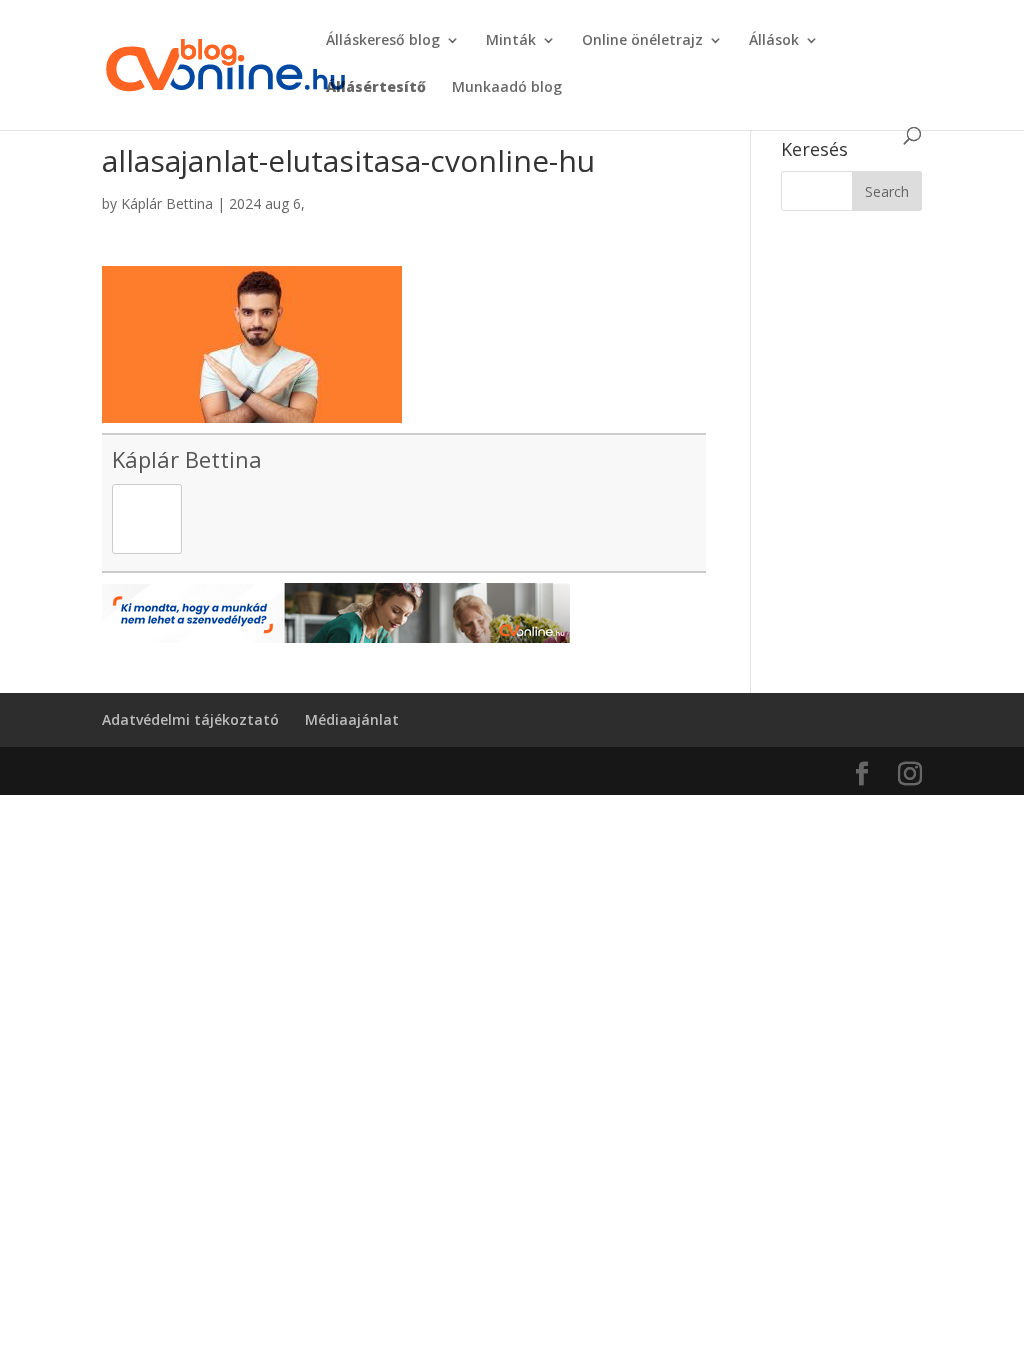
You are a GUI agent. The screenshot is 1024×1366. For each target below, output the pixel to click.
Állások (774, 41)
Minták (511, 41)
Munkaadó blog (507, 88)
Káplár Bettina (167, 203)
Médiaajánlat (352, 719)
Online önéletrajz (642, 41)
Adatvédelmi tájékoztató (190, 719)
